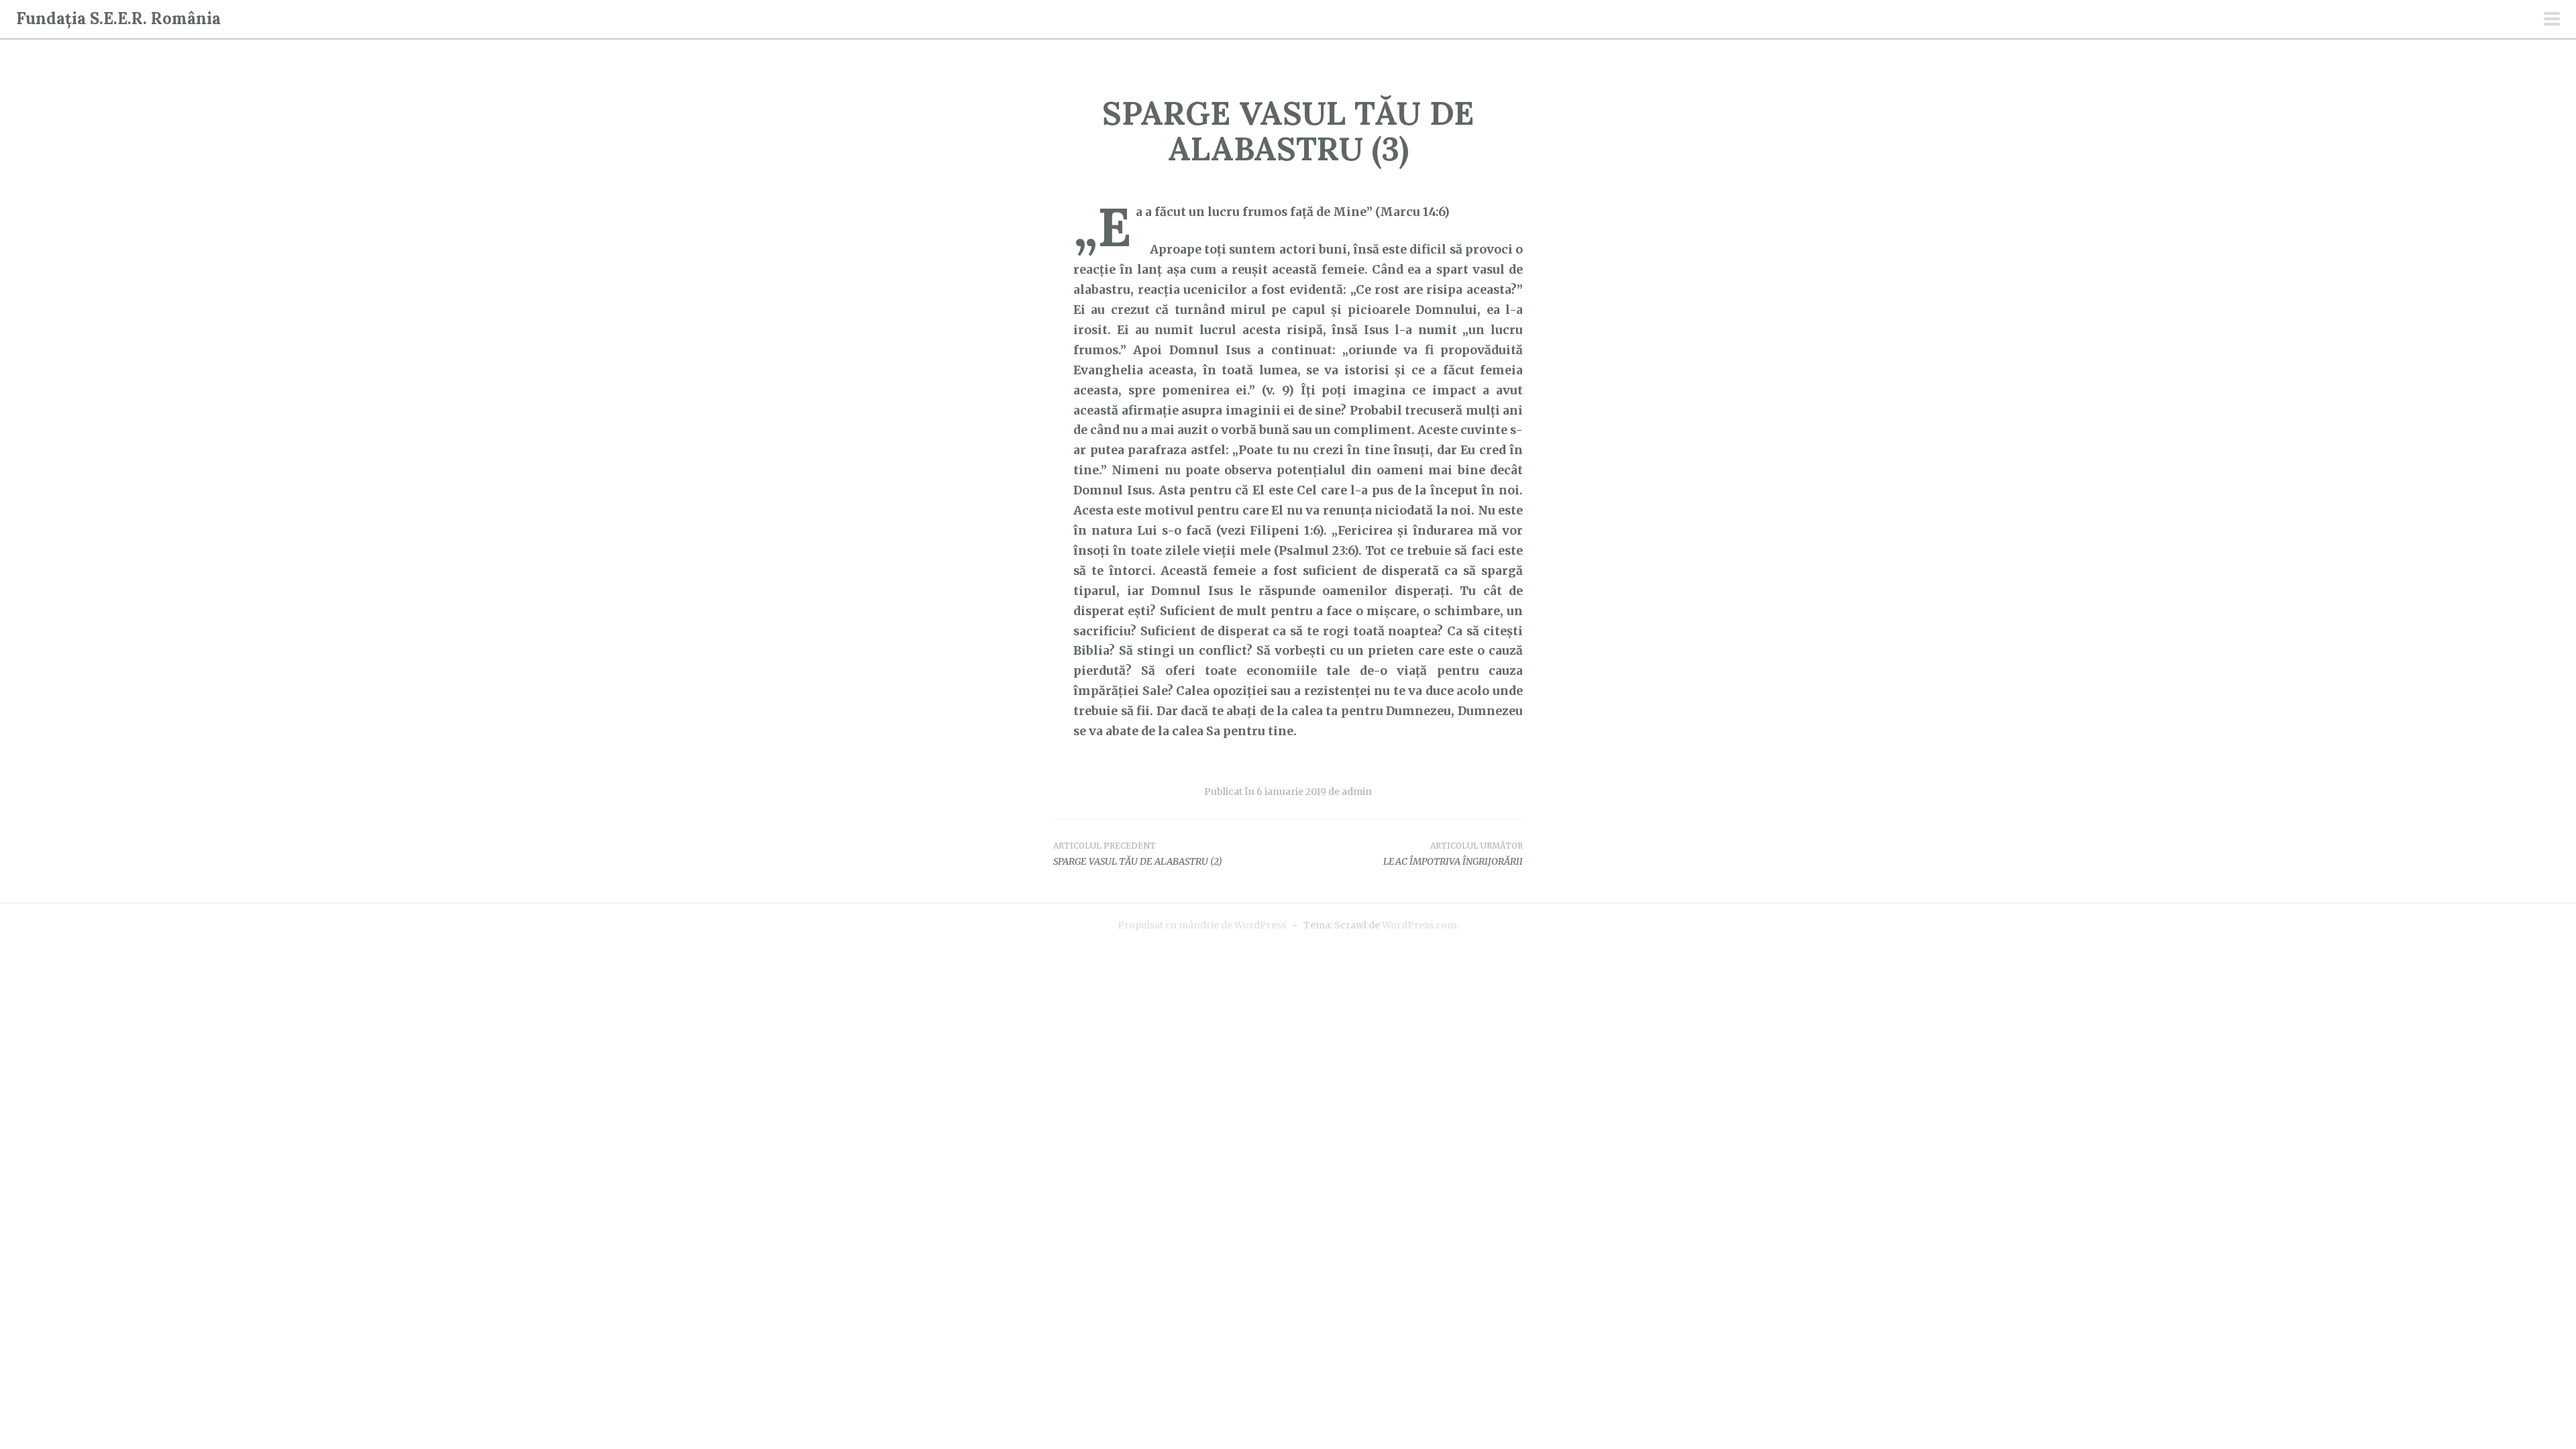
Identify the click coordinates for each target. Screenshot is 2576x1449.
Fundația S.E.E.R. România (118, 18)
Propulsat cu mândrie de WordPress (1202, 925)
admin (1357, 792)
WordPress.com (1419, 925)
